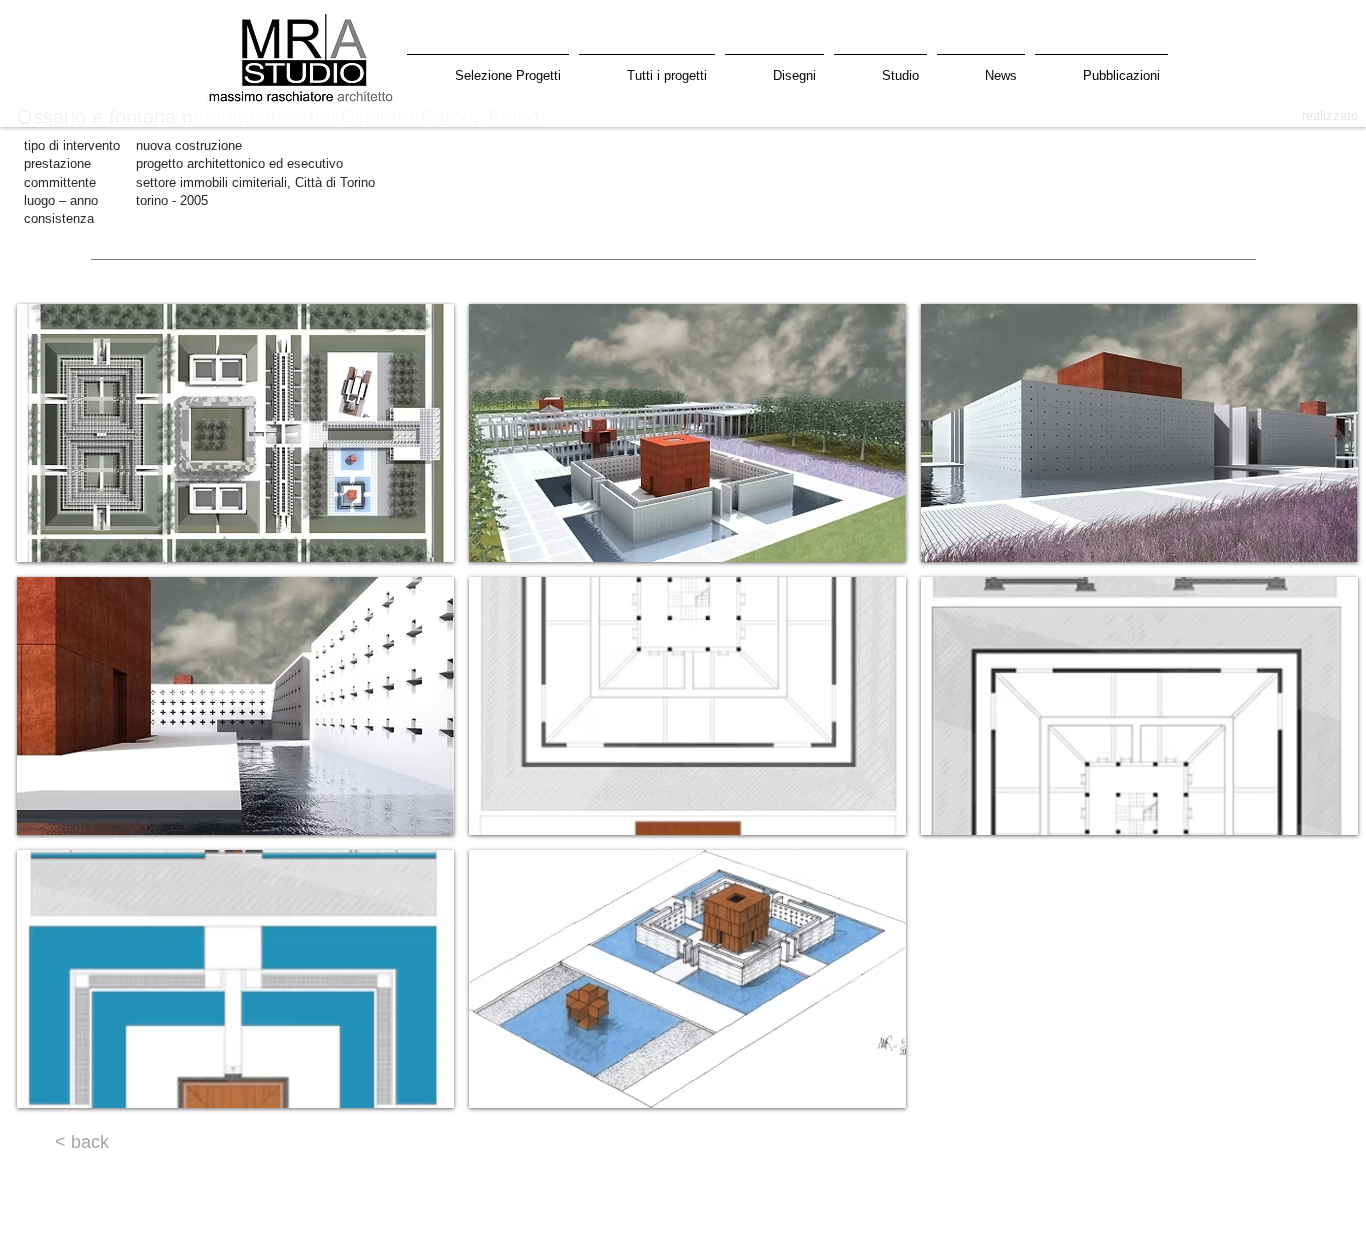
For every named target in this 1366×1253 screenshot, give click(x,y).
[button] (235, 433)
